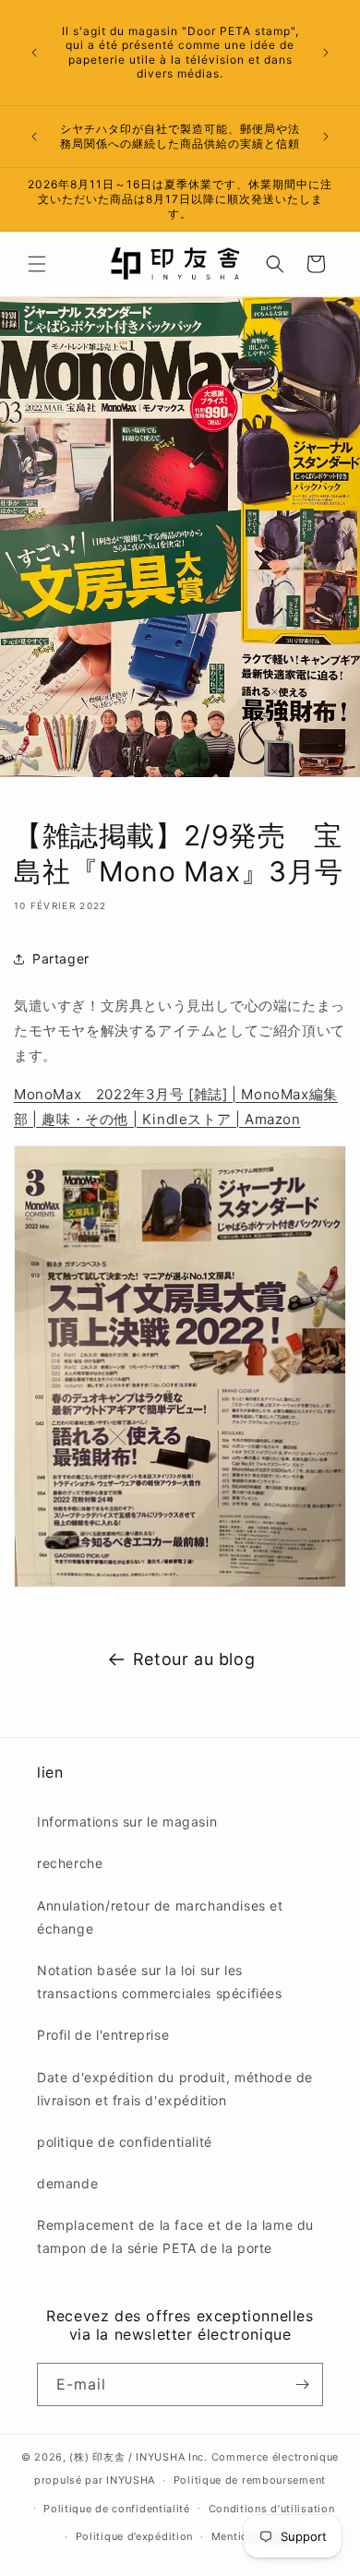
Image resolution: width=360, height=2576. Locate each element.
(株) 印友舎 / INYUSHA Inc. (138, 2457)
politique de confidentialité (125, 2142)
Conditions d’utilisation (272, 2509)
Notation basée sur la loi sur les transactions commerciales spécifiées (160, 1982)
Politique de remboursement (250, 2480)
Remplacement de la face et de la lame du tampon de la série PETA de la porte (175, 2236)
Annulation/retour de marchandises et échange (160, 1917)
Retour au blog (194, 1659)
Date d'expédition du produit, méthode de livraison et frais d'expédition (175, 2089)
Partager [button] (61, 959)
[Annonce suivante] (326, 53)
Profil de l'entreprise (103, 2035)
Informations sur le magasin (127, 1821)
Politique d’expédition (134, 2536)
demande (67, 2183)
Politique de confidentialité (117, 2509)
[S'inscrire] (302, 2384)
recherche (70, 1863)
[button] (37, 264)
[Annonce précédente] (34, 53)
